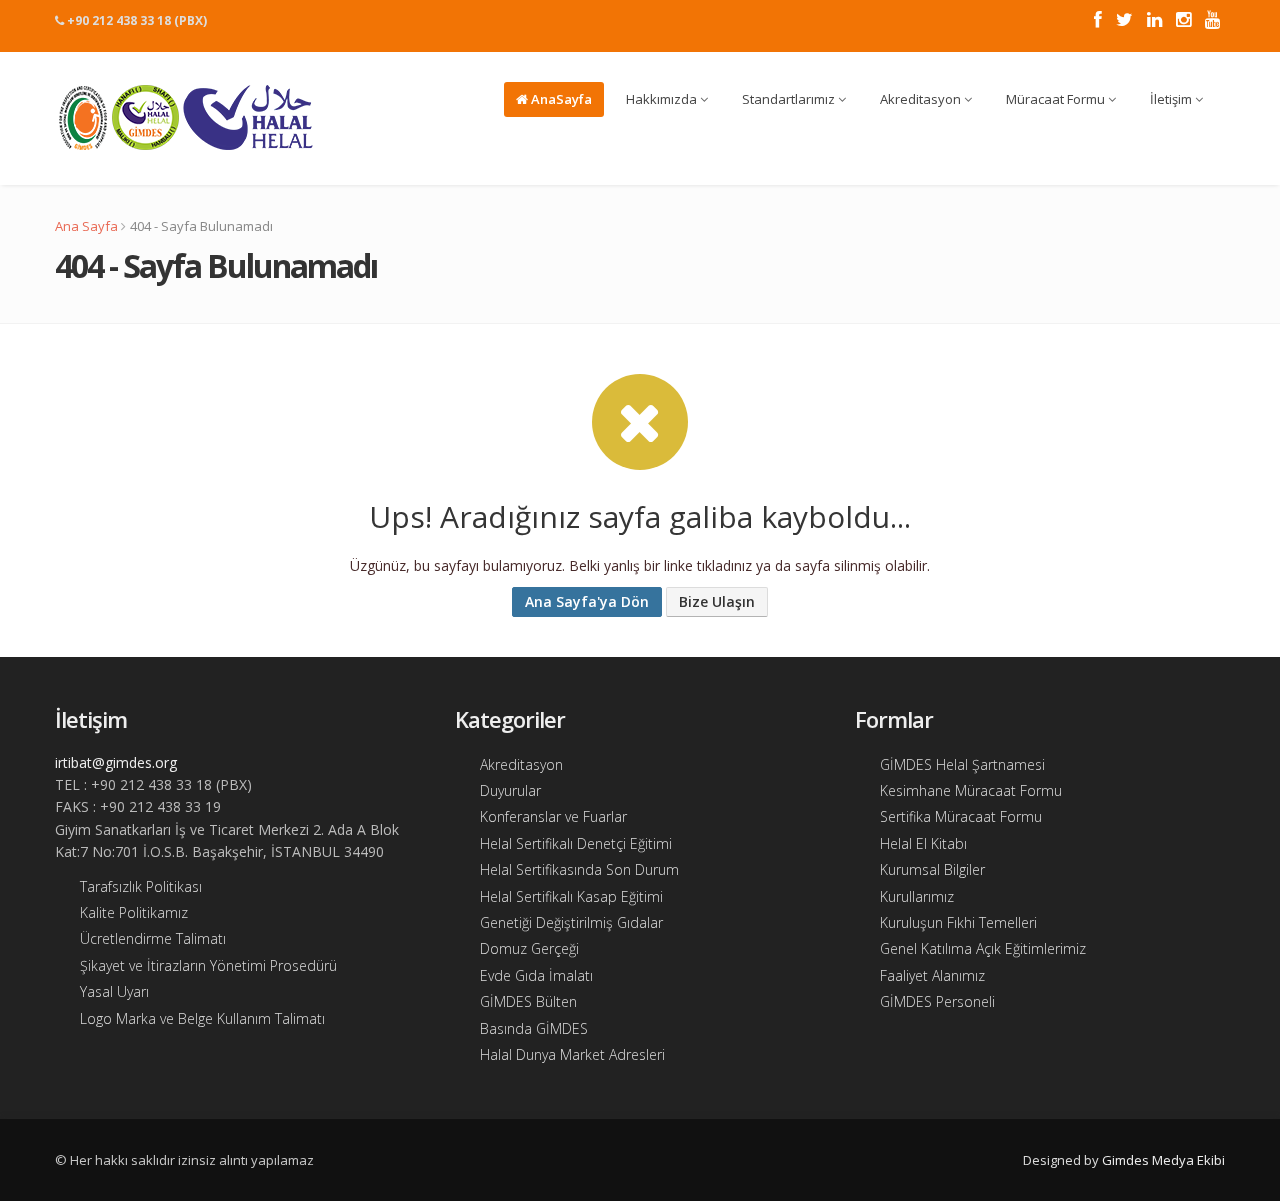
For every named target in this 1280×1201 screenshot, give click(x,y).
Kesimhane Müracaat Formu (971, 790)
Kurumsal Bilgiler (932, 869)
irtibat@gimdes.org (116, 762)
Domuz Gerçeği (529, 948)
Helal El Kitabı (923, 843)
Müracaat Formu (1057, 99)
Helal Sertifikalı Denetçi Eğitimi (576, 843)
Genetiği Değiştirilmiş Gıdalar (571, 922)
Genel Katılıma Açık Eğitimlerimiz (983, 948)
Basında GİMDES (534, 1028)
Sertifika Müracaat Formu (961, 816)
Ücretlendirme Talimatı (153, 938)
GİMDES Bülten (528, 1001)
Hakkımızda (663, 99)
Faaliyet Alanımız (932, 975)
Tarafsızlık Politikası (141, 886)
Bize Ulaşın (717, 601)
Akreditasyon (922, 99)
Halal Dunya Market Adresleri (572, 1054)
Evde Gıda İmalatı (536, 975)
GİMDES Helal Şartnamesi (962, 764)
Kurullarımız (917, 896)
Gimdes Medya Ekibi (1163, 1160)
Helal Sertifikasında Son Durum (579, 869)
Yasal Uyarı (114, 991)
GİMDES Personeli (937, 1001)
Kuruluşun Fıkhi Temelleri (958, 922)
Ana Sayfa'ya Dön (587, 601)
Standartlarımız (790, 99)
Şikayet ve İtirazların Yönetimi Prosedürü (208, 965)
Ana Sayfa (86, 226)
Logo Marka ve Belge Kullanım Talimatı (202, 1018)
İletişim (1172, 99)
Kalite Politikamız (134, 912)
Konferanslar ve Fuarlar (553, 816)
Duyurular (510, 790)
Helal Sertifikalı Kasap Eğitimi (571, 896)
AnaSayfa (560, 99)
